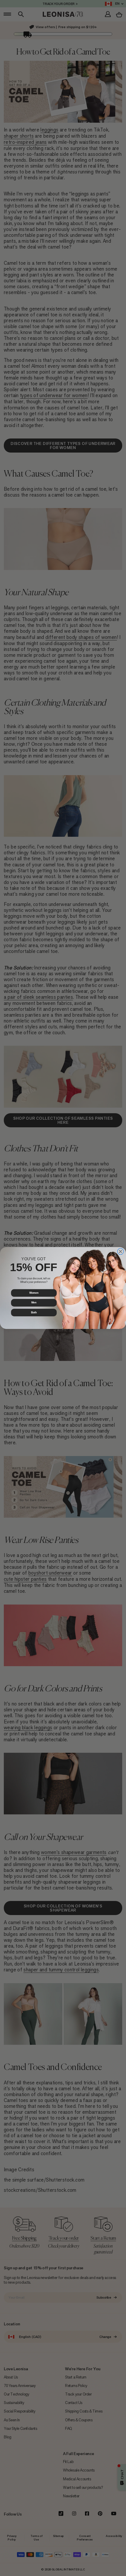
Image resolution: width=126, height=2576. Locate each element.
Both (34, 1312)
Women (34, 1293)
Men (34, 1303)
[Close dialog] (120, 1251)
